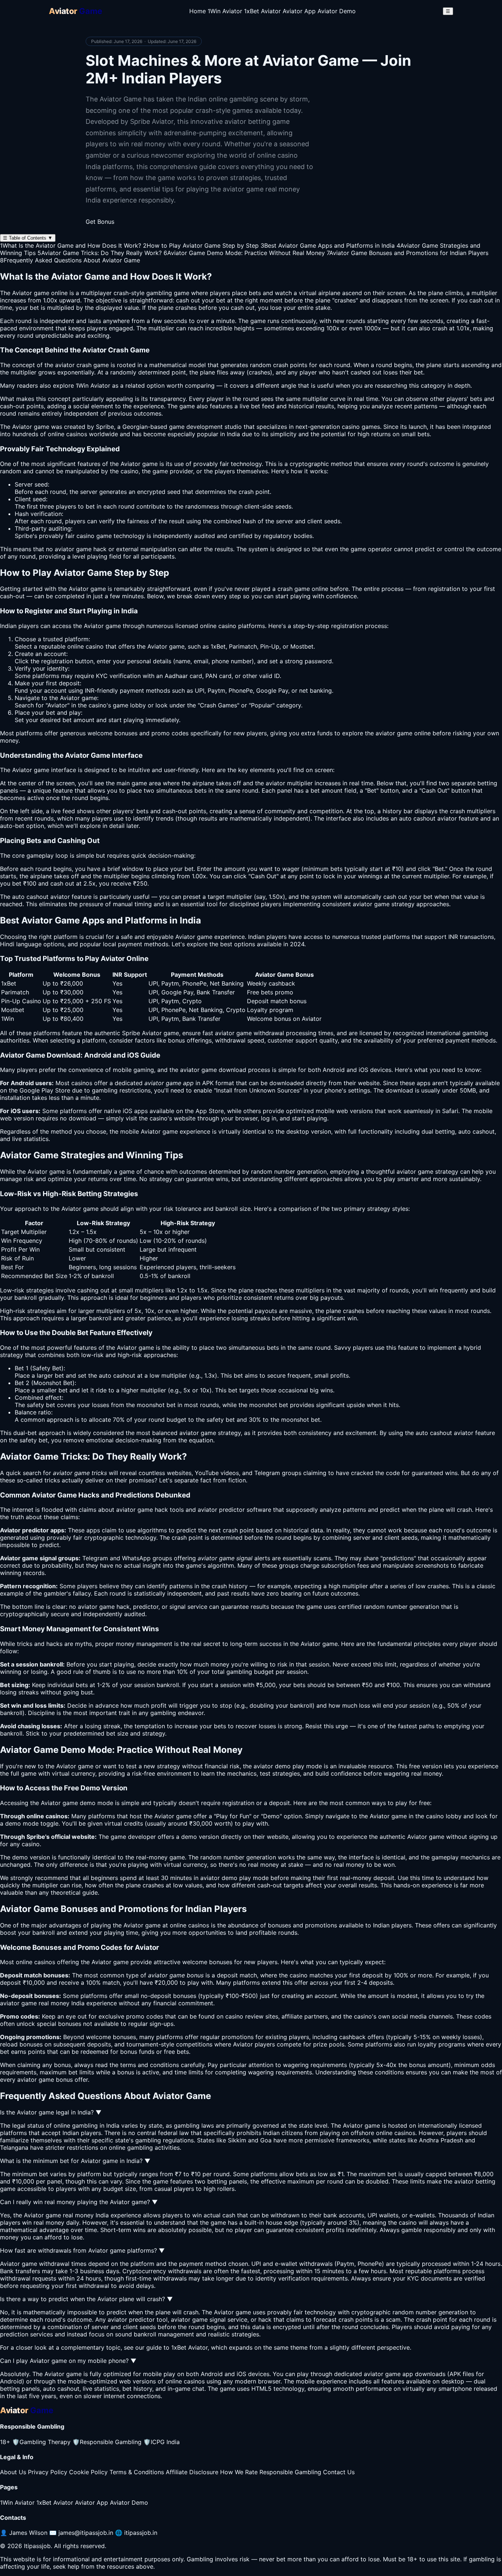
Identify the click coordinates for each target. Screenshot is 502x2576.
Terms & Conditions (137, 2472)
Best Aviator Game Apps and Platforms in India (328, 245)
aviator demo (272, 1766)
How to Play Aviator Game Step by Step (201, 245)
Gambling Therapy (41, 2442)
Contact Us (339, 2472)
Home (198, 11)
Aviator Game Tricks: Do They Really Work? (100, 253)
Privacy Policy (48, 2472)
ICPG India (162, 2442)
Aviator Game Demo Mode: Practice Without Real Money (244, 253)
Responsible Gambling (107, 2442)
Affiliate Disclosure (192, 2472)
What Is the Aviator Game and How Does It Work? (71, 245)
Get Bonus (100, 222)
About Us (13, 2472)
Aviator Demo (337, 11)
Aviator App (299, 11)
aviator (385, 733)
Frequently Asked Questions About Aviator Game (70, 260)
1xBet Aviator (262, 11)
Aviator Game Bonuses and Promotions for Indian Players (408, 253)
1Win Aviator (225, 11)
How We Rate (239, 2472)
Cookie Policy (88, 2472)
